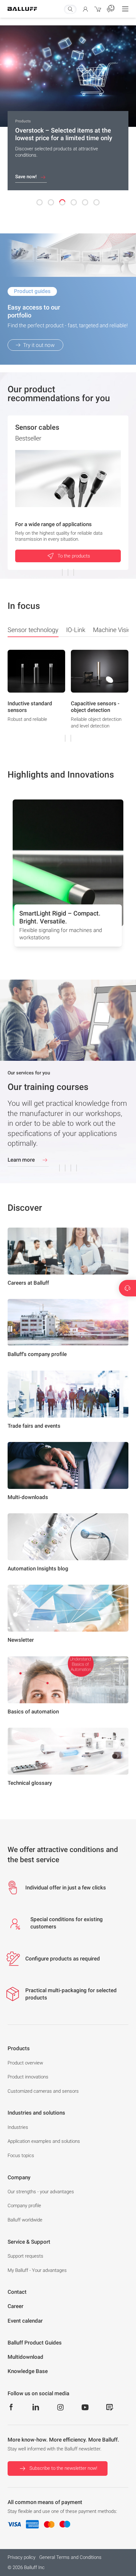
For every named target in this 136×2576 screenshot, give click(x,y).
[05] (85, 202)
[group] (36, 695)
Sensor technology (33, 630)
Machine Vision (114, 630)
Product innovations (28, 2077)
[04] (74, 202)
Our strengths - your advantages (41, 2192)
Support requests (25, 2256)
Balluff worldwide (25, 2220)
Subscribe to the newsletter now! (63, 2468)
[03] (62, 202)
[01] (40, 202)
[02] (51, 202)
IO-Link (76, 630)
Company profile (24, 2206)
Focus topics (21, 2155)
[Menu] (125, 9)
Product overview (25, 2063)
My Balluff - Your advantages (37, 2270)
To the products (74, 556)
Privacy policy (22, 2557)
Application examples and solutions (44, 2141)
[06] (96, 202)
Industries (18, 2127)
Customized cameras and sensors (43, 2091)
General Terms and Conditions (70, 2557)
